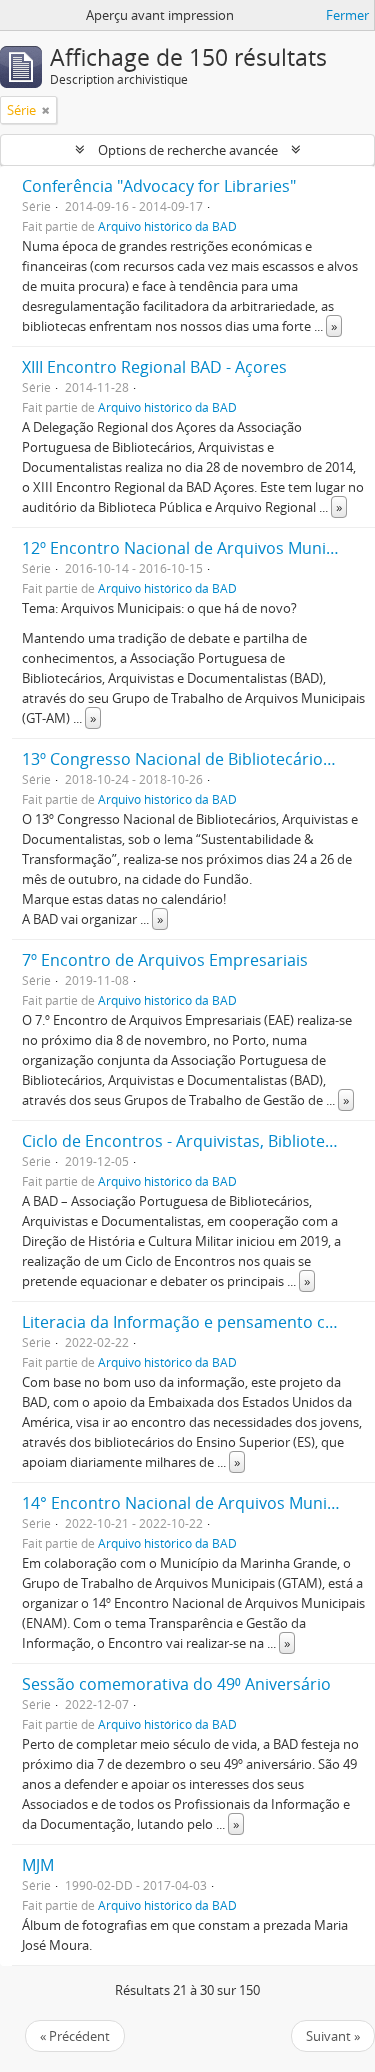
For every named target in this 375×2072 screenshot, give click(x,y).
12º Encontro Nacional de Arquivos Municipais (195, 548)
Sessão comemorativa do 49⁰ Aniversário (176, 1684)
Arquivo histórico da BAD (167, 226)
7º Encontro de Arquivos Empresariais (165, 960)
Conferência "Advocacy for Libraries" (159, 186)
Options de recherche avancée (188, 150)
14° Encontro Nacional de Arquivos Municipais (196, 1503)
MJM (38, 1865)
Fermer (347, 15)
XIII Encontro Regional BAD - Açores (154, 367)
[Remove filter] (46, 110)
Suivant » (333, 2036)
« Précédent (75, 2036)
